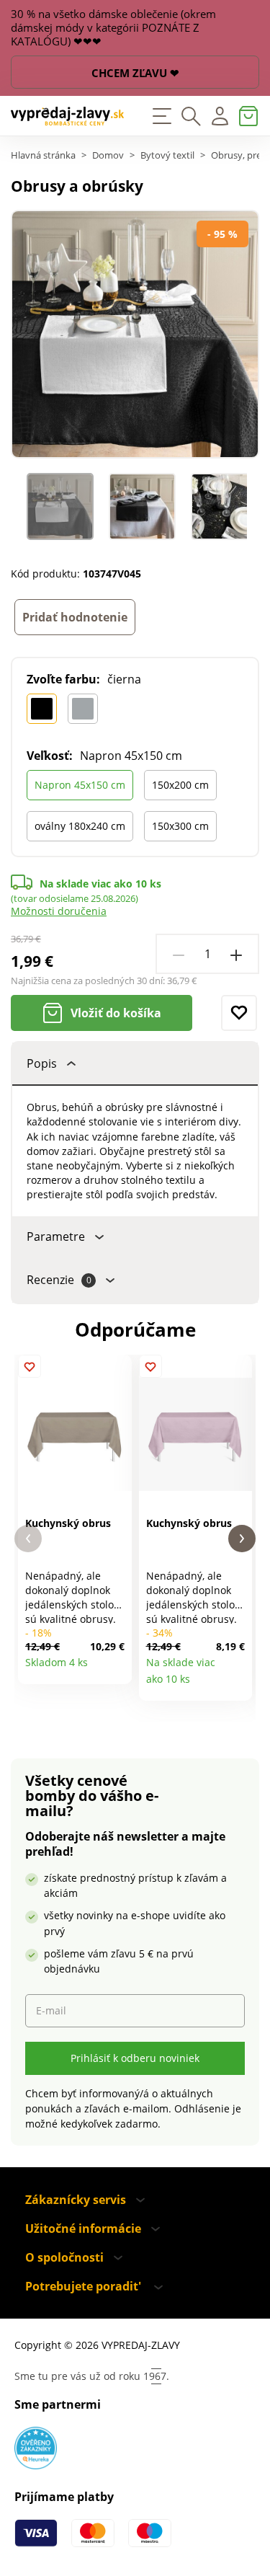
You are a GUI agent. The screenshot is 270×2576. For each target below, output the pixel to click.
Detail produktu (116, 1668)
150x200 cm (180, 785)
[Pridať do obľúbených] (239, 1013)
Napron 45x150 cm (80, 785)
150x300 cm (180, 826)
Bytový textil (167, 155)
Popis (42, 1063)
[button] (28, 1539)
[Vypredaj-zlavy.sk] (68, 116)
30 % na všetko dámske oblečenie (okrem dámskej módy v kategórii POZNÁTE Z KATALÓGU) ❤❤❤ (113, 28)
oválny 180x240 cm (80, 826)
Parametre (56, 1236)
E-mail (51, 2010)
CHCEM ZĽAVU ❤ (135, 73)
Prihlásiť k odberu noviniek (135, 2058)
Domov (108, 155)
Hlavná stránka (43, 155)
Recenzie (59, 1280)
